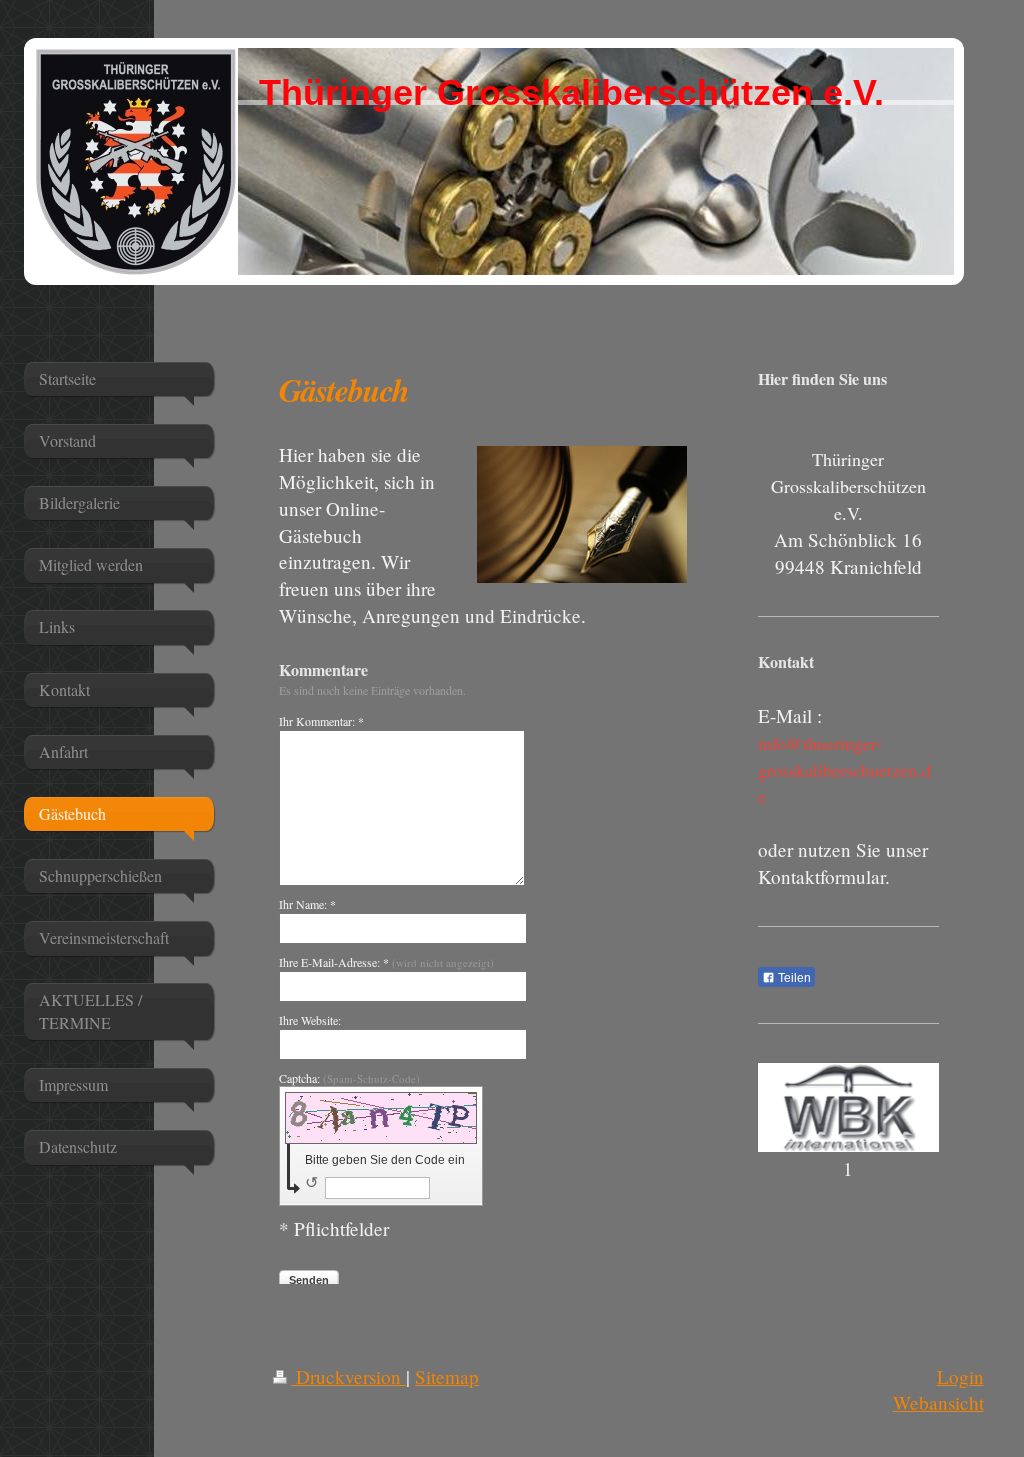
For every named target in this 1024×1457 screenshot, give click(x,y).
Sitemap (447, 1376)
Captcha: (349, 1078)
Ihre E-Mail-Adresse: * (386, 962)
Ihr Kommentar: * (321, 721)
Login (960, 1376)
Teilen (793, 978)
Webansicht (938, 1402)
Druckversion (348, 1376)
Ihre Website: (310, 1020)
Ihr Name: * (307, 904)
